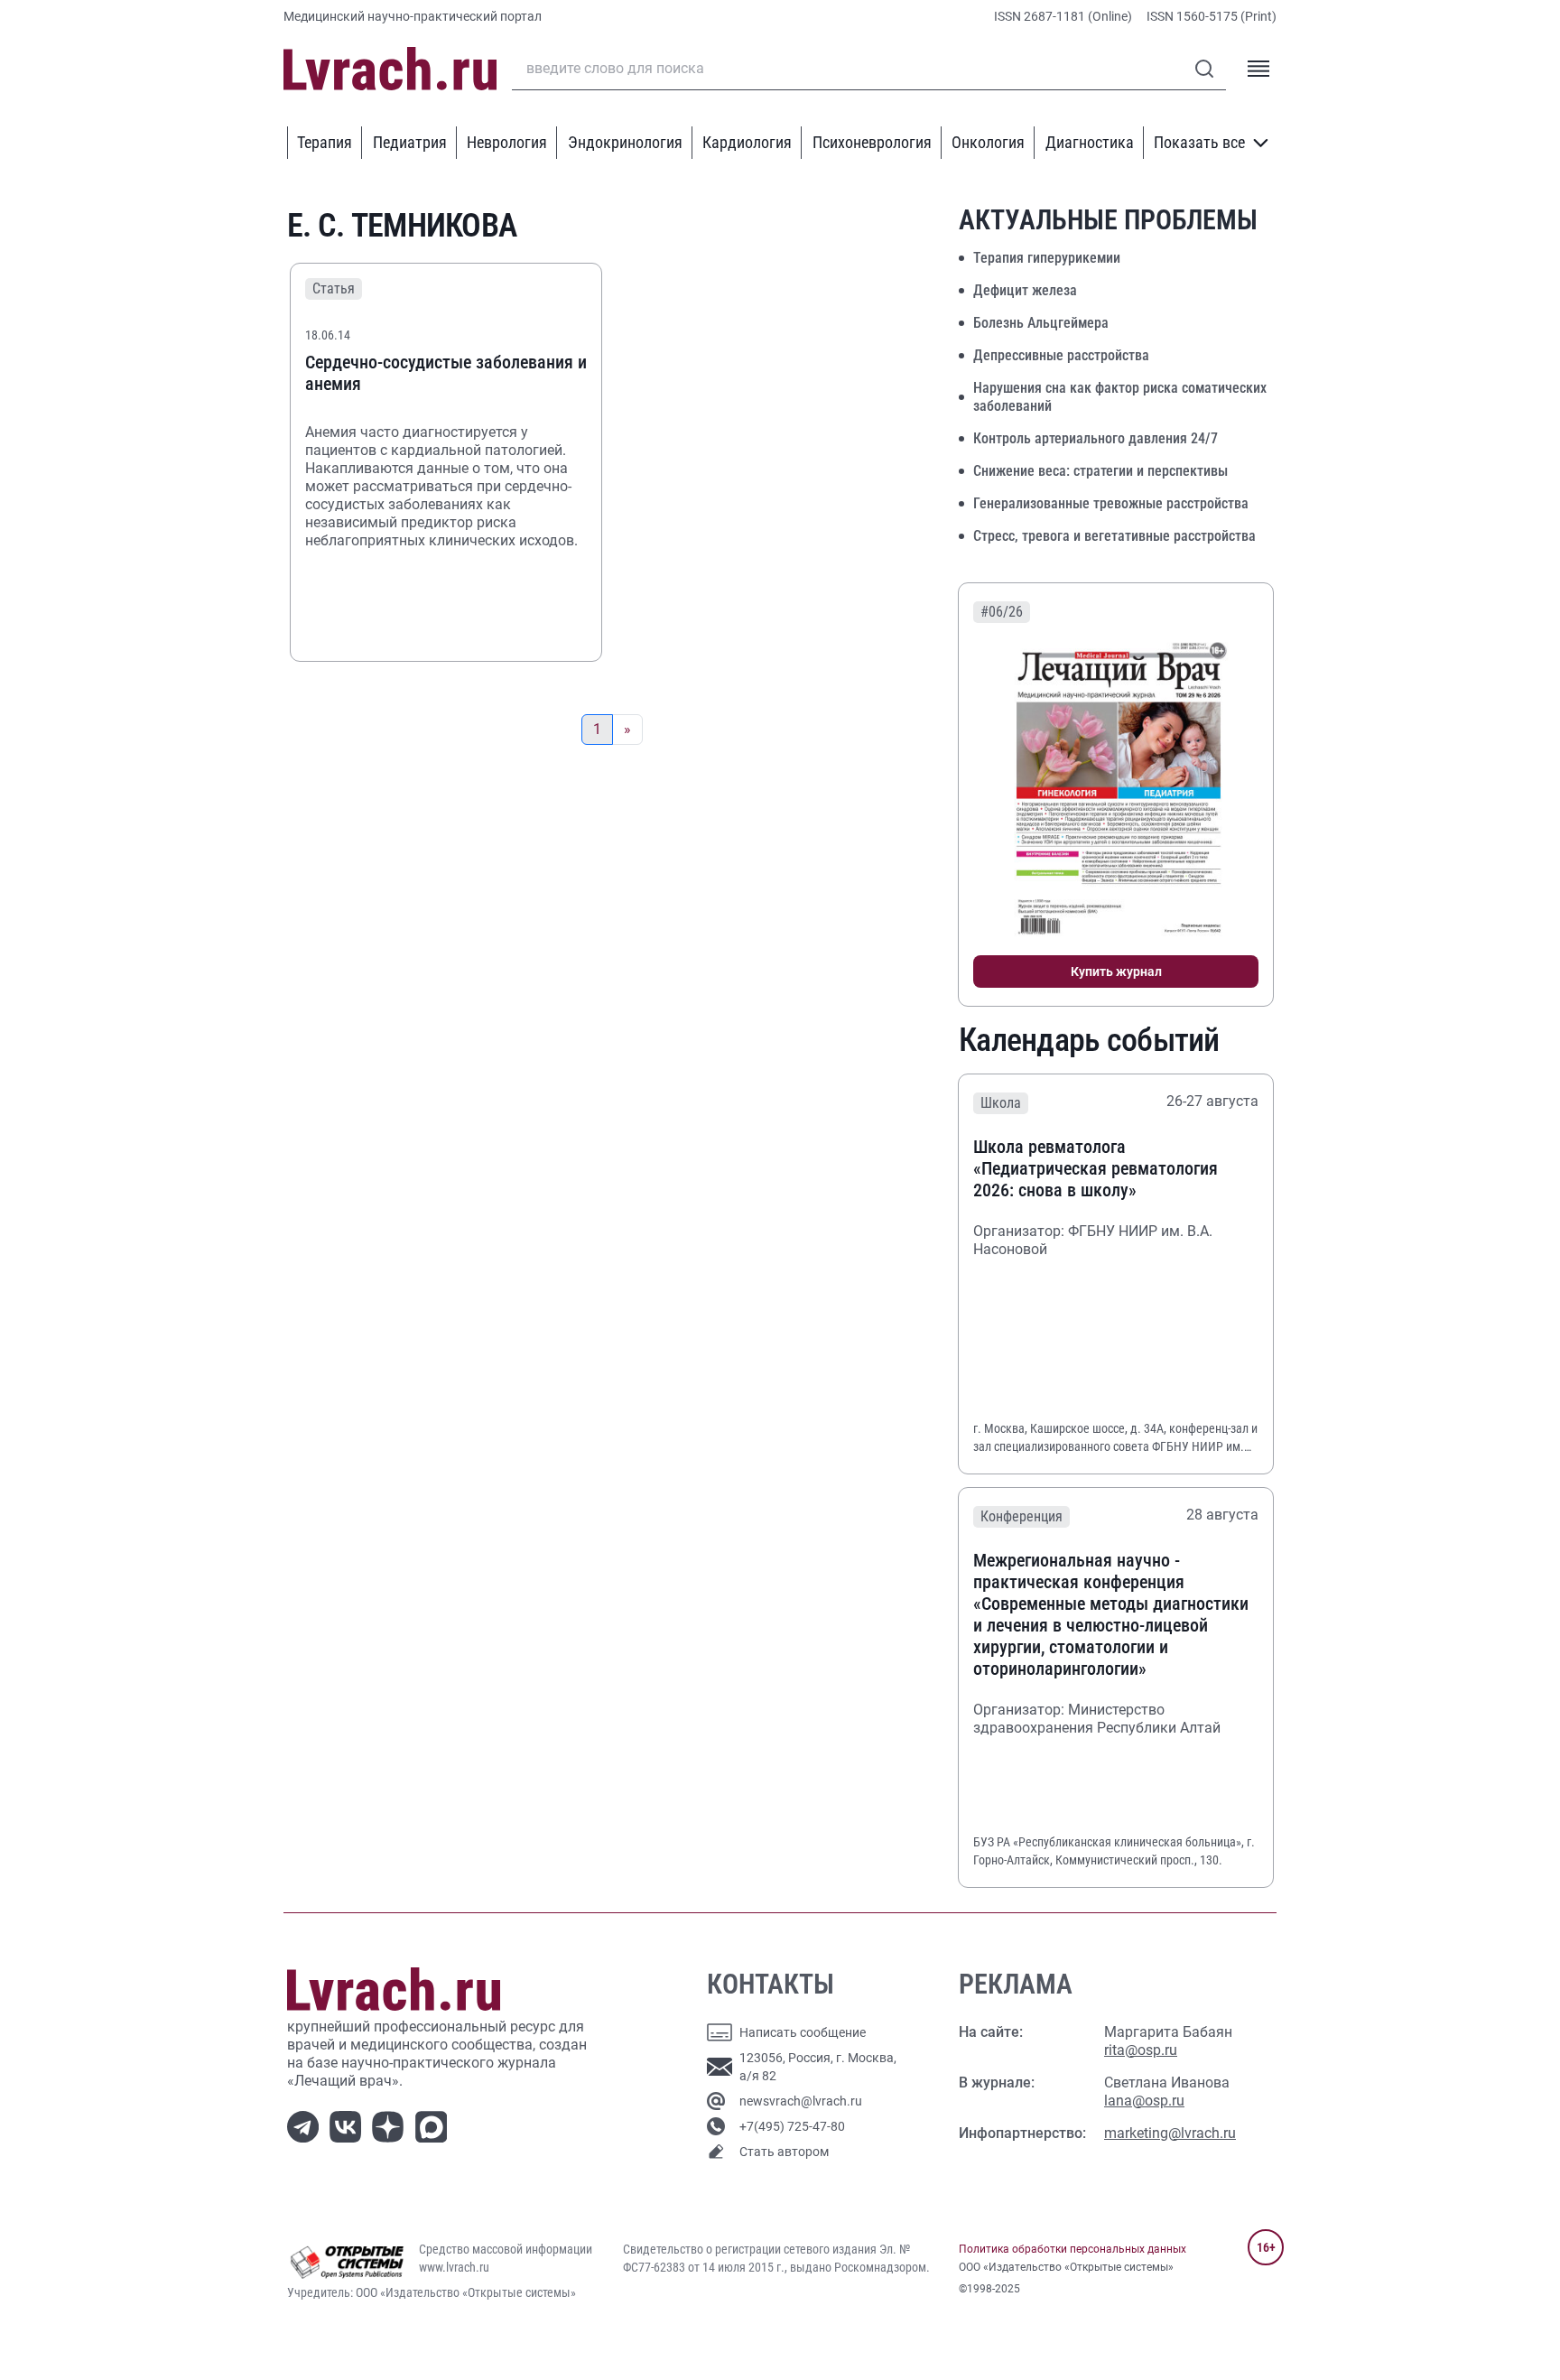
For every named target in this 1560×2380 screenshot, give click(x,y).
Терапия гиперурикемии (1047, 258)
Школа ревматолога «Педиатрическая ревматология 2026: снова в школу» (1096, 1168)
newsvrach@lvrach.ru (801, 2101)
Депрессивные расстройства (1061, 355)
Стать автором (784, 2152)
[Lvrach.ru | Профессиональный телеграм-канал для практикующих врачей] (306, 2125)
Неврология (507, 142)
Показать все (1199, 142)
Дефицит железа (1025, 290)
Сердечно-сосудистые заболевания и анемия (446, 373)
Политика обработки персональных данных (1072, 2249)
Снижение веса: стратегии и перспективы (1100, 471)
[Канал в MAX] (435, 2125)
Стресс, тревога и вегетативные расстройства (1114, 536)
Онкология (988, 142)
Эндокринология (625, 142)
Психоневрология (872, 142)
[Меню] (1258, 69)
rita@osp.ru (1141, 2050)
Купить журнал (1116, 972)
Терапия (325, 142)
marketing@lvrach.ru (1170, 2133)
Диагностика (1090, 142)
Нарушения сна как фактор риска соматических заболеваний (1120, 397)
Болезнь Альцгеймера (1041, 323)
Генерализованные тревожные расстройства (1111, 503)
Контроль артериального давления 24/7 (1096, 438)
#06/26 (1002, 612)
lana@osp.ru (1144, 2101)
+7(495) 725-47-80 (792, 2126)
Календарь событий (1089, 1040)
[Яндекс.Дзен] (391, 2125)
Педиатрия (410, 142)
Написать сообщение (803, 2032)
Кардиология (747, 142)
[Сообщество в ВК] (349, 2125)
